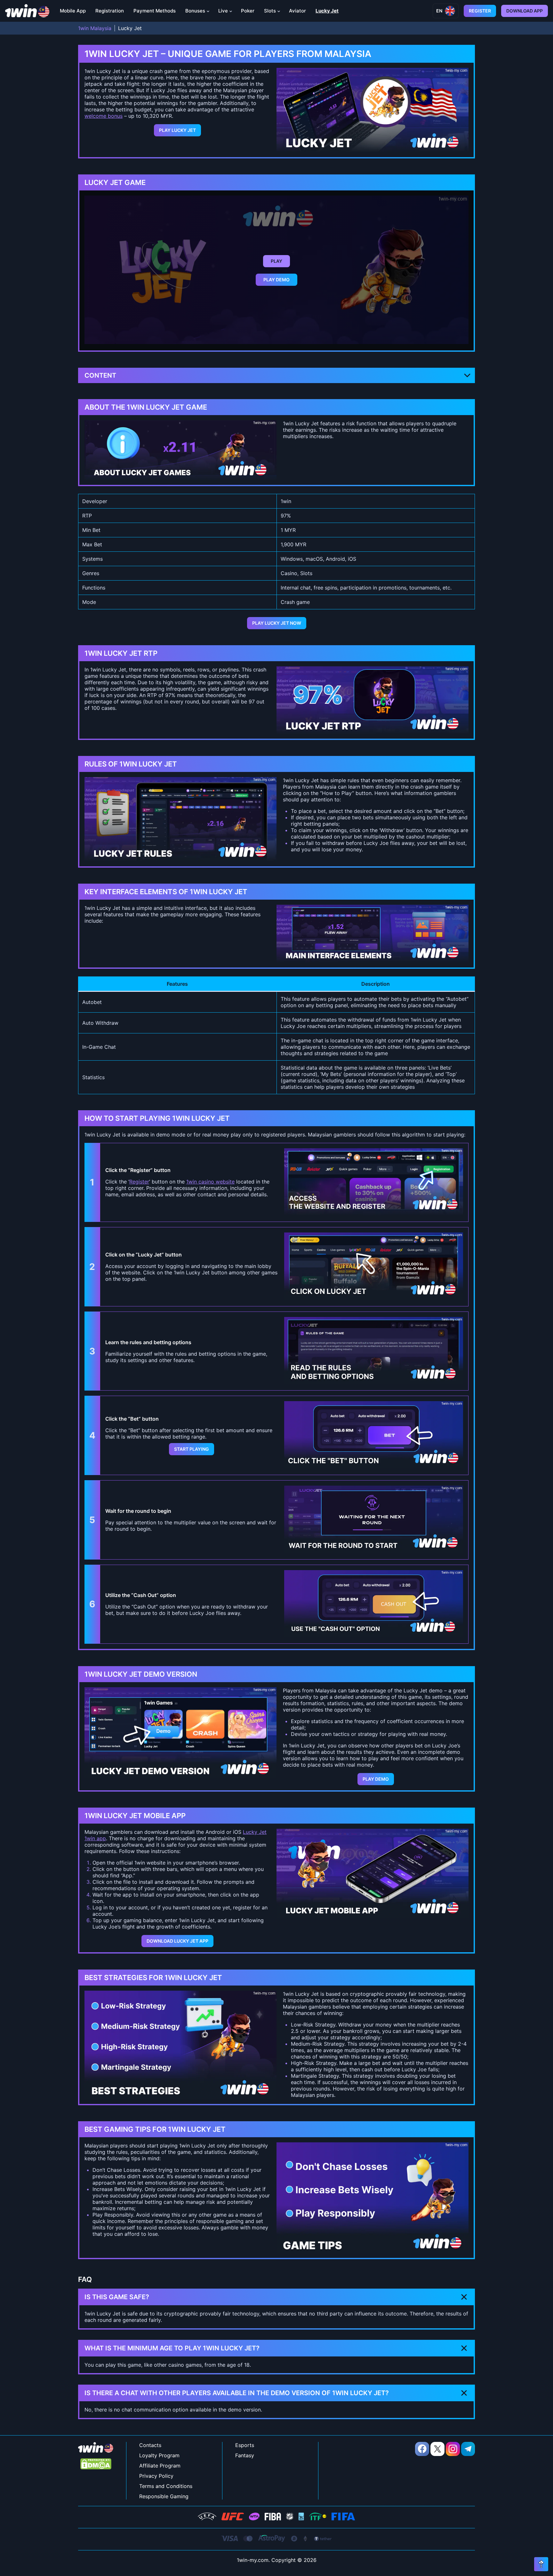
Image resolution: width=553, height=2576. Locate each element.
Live (223, 11)
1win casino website (210, 1182)
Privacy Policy (156, 2476)
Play (276, 261)
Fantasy (245, 2455)
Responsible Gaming (164, 2496)
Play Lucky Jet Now (277, 623)
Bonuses (195, 11)
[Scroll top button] (541, 2564)
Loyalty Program (159, 2455)
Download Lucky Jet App (177, 1941)
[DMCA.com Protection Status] (96, 2464)
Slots (270, 11)
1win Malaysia (95, 28)
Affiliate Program (160, 2466)
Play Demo (276, 280)
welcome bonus (104, 116)
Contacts (150, 2445)
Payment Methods (155, 11)
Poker (248, 11)
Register (480, 11)
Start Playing (192, 1449)
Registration (110, 11)
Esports (245, 2445)
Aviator (297, 11)
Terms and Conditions (166, 2486)
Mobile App (73, 11)
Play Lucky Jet (177, 130)
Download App (525, 11)
